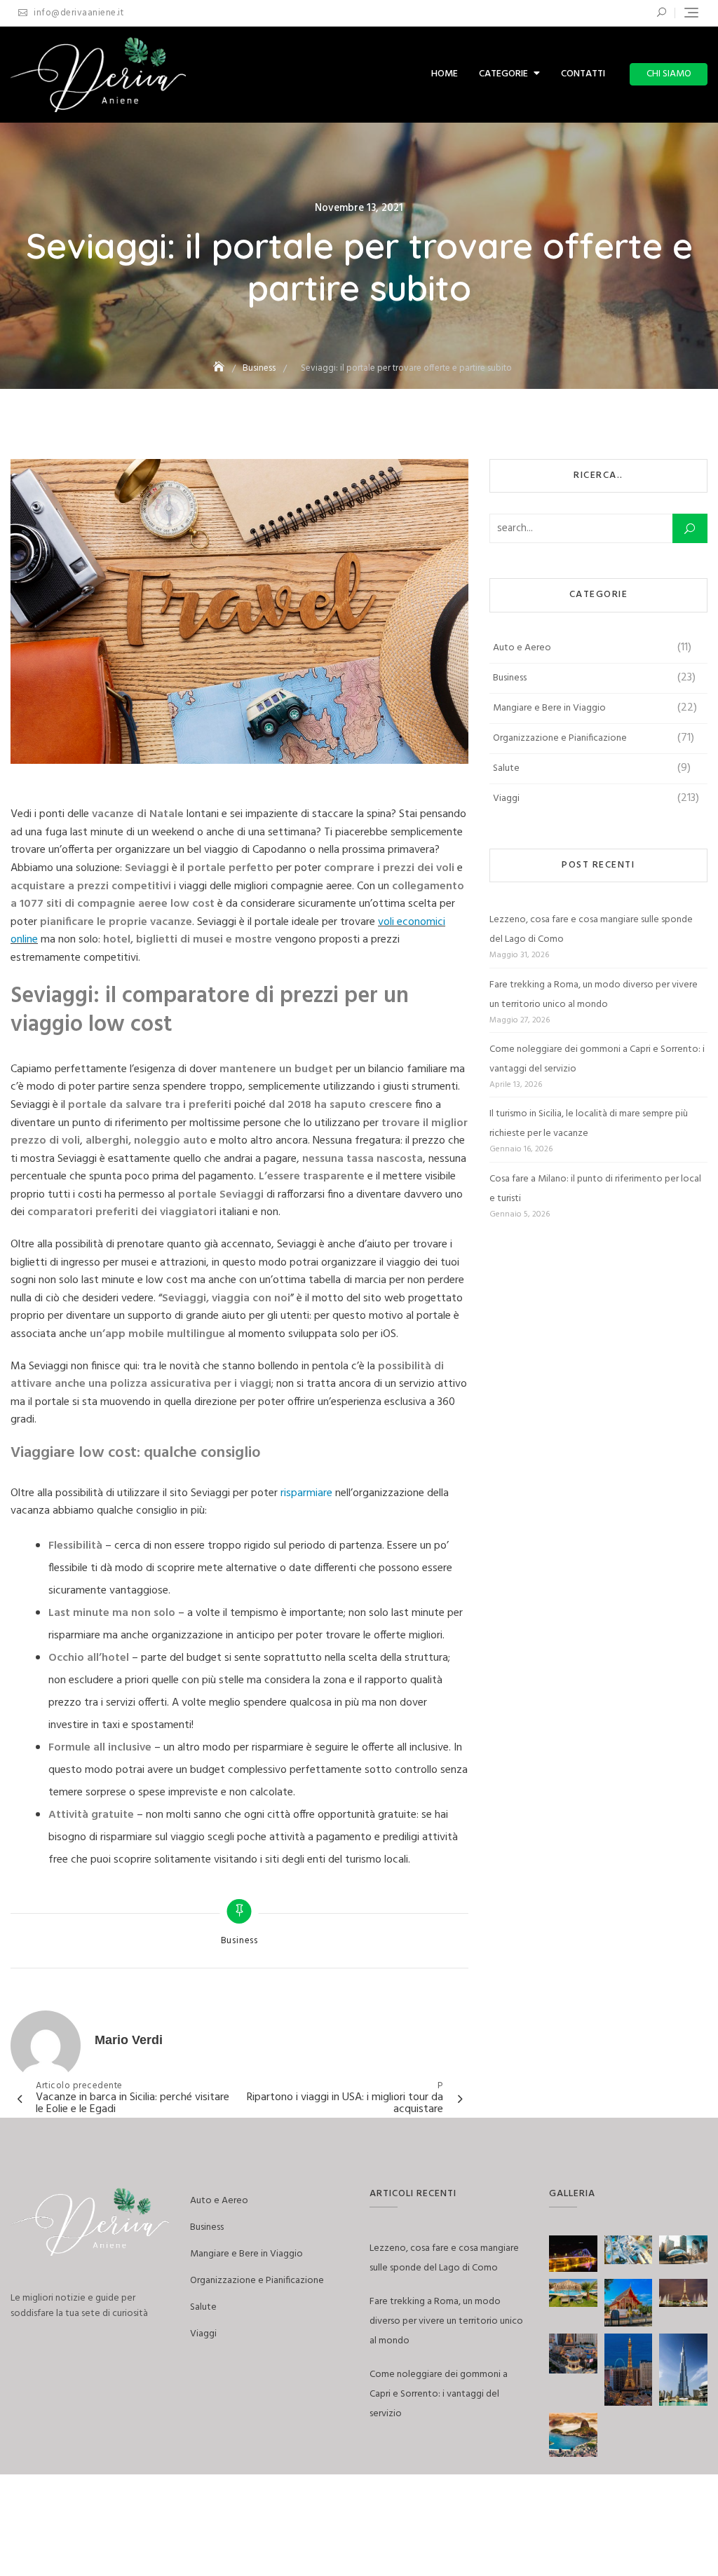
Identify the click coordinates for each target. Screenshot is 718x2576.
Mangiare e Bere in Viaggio (549, 708)
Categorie (503, 74)
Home (445, 74)
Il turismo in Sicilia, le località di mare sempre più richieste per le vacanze (589, 1124)
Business (239, 1941)
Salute (506, 768)
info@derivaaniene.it (77, 13)
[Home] (220, 368)
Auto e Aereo (522, 648)
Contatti (583, 74)
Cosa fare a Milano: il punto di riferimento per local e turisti (595, 1189)
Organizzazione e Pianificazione (560, 738)
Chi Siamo (669, 74)
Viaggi (506, 799)
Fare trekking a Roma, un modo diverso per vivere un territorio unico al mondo (594, 995)
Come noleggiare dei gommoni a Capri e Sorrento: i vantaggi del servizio (597, 1059)
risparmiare (306, 1493)
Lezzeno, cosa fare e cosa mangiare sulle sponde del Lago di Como (591, 930)
